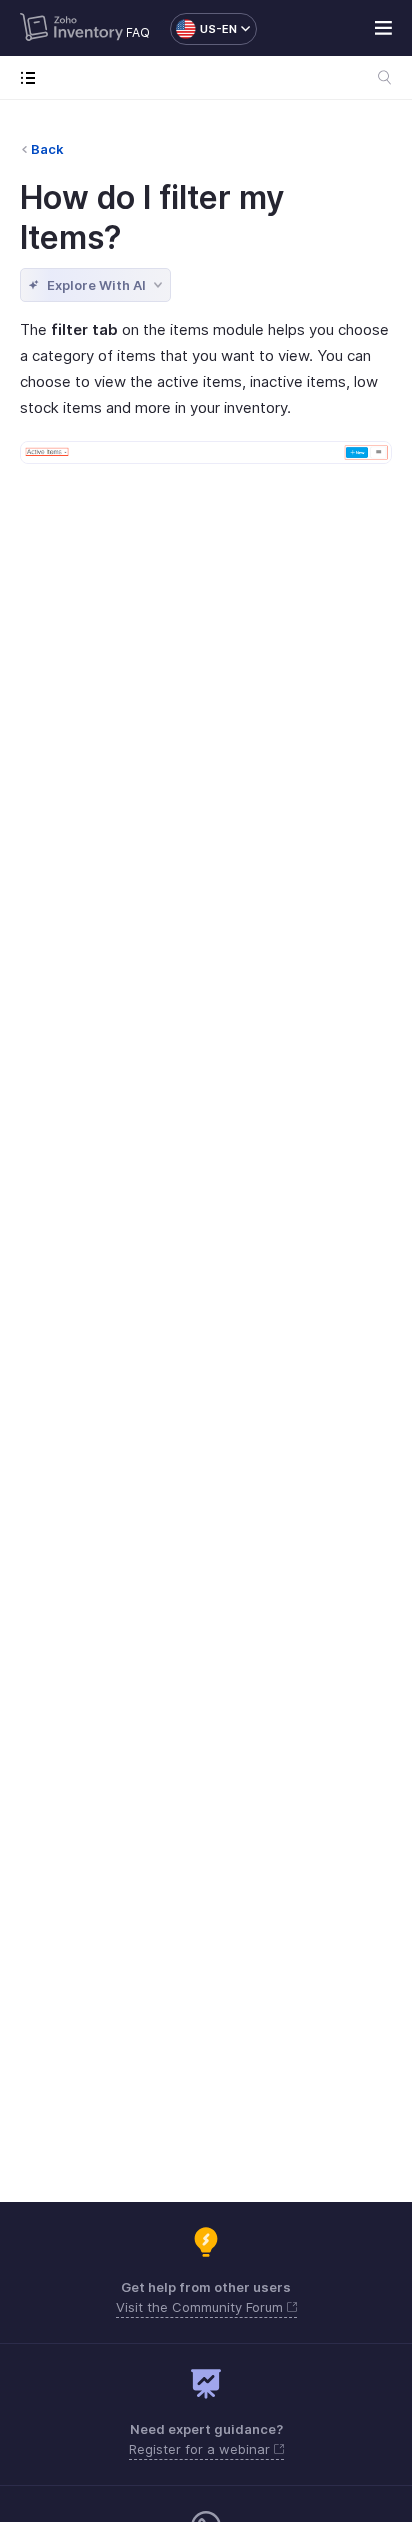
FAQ (138, 32)
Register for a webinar (201, 2449)
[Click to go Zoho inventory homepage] (71, 29)
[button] (203, 29)
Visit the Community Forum (201, 2307)
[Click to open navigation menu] (32, 77)
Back (47, 149)
